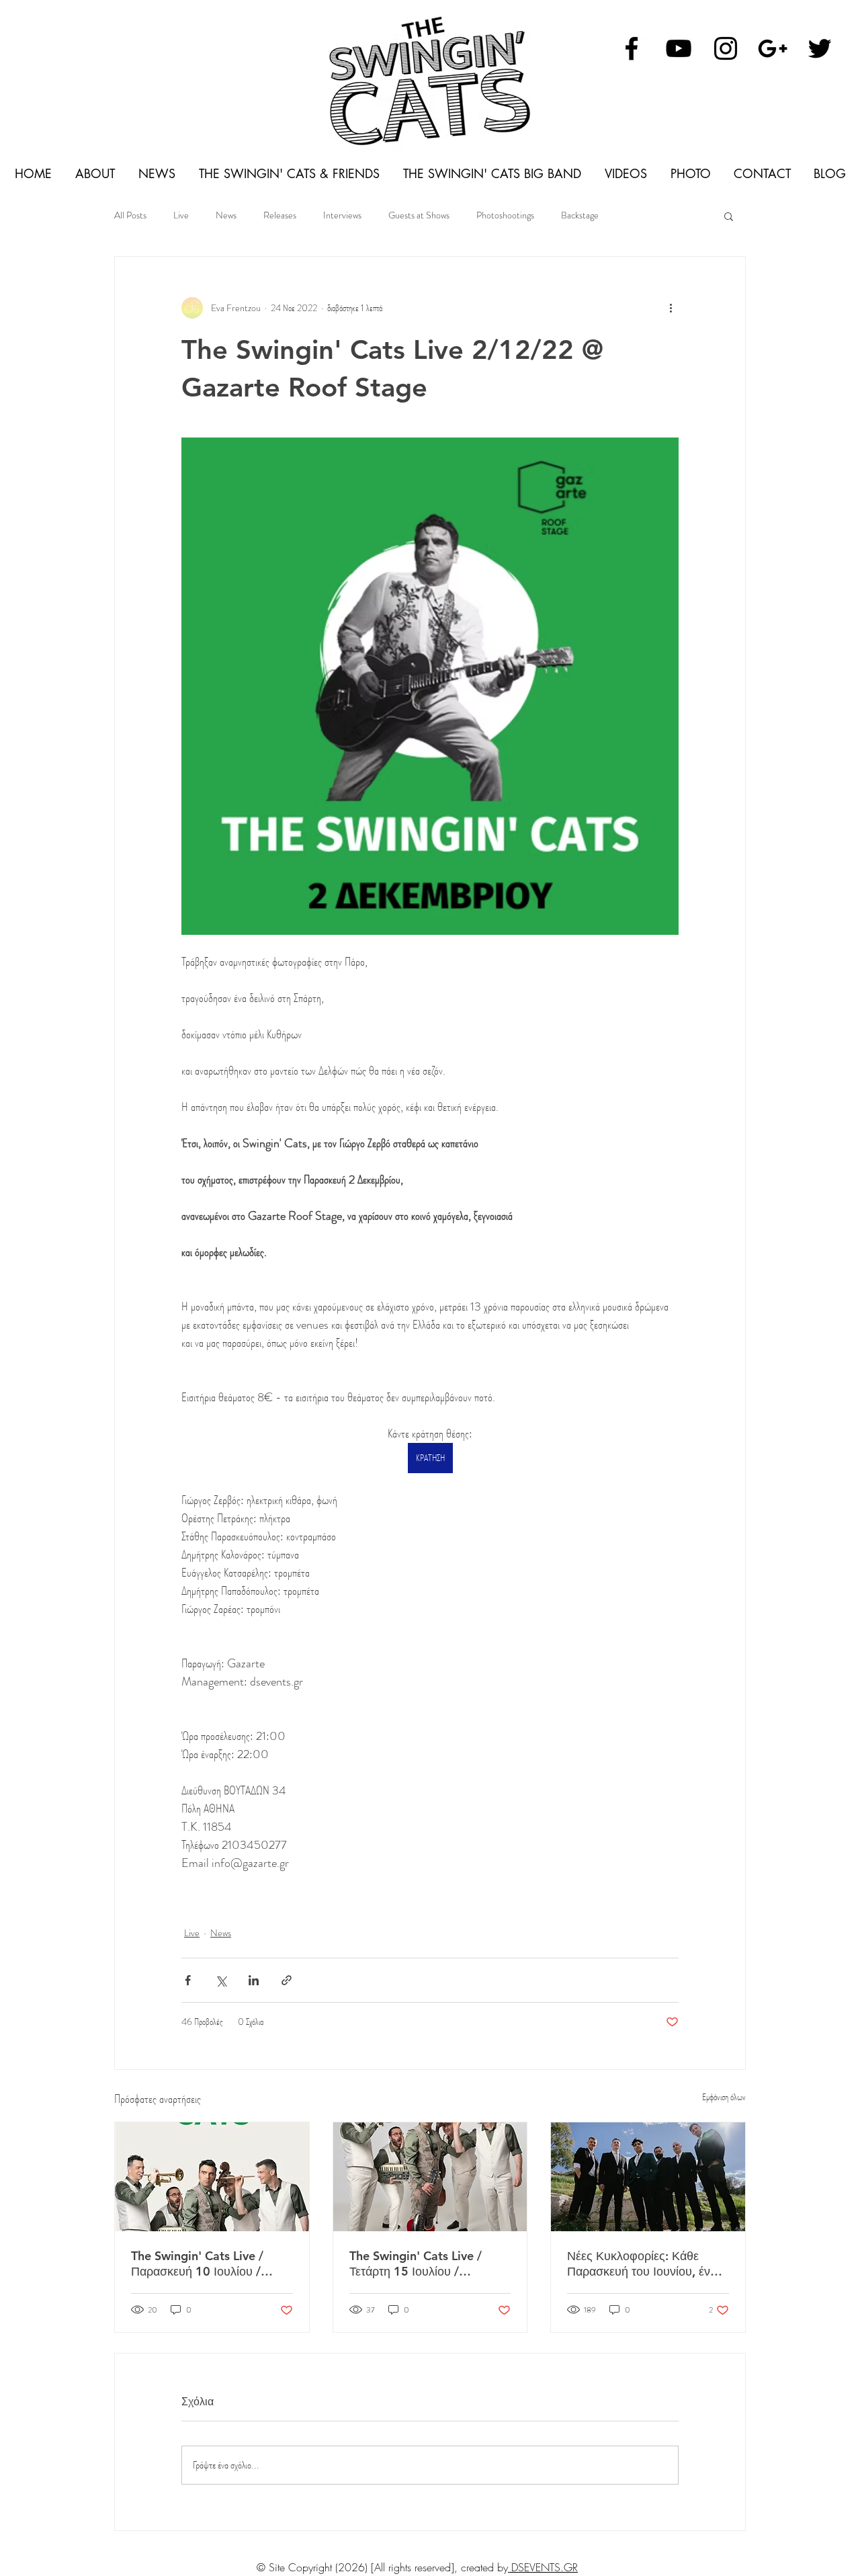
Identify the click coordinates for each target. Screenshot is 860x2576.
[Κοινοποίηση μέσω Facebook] (188, 1980)
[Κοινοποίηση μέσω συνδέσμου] (287, 1980)
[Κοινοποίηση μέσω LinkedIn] (254, 1980)
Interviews (342, 215)
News (226, 215)
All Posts (130, 215)
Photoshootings (505, 215)
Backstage (580, 215)
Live (181, 215)
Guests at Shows (419, 215)
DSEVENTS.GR (543, 2567)
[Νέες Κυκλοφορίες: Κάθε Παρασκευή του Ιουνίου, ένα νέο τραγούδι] (648, 2177)
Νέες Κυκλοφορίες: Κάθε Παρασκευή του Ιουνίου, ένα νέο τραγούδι (642, 2263)
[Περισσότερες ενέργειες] (671, 308)
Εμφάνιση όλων (724, 2097)
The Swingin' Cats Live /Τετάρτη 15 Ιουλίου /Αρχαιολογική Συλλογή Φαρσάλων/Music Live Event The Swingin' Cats (428, 2263)
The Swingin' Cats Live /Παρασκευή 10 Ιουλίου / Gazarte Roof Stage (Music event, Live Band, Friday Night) (206, 2263)
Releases (280, 215)
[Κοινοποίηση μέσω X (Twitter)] (221, 1980)
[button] (729, 216)
